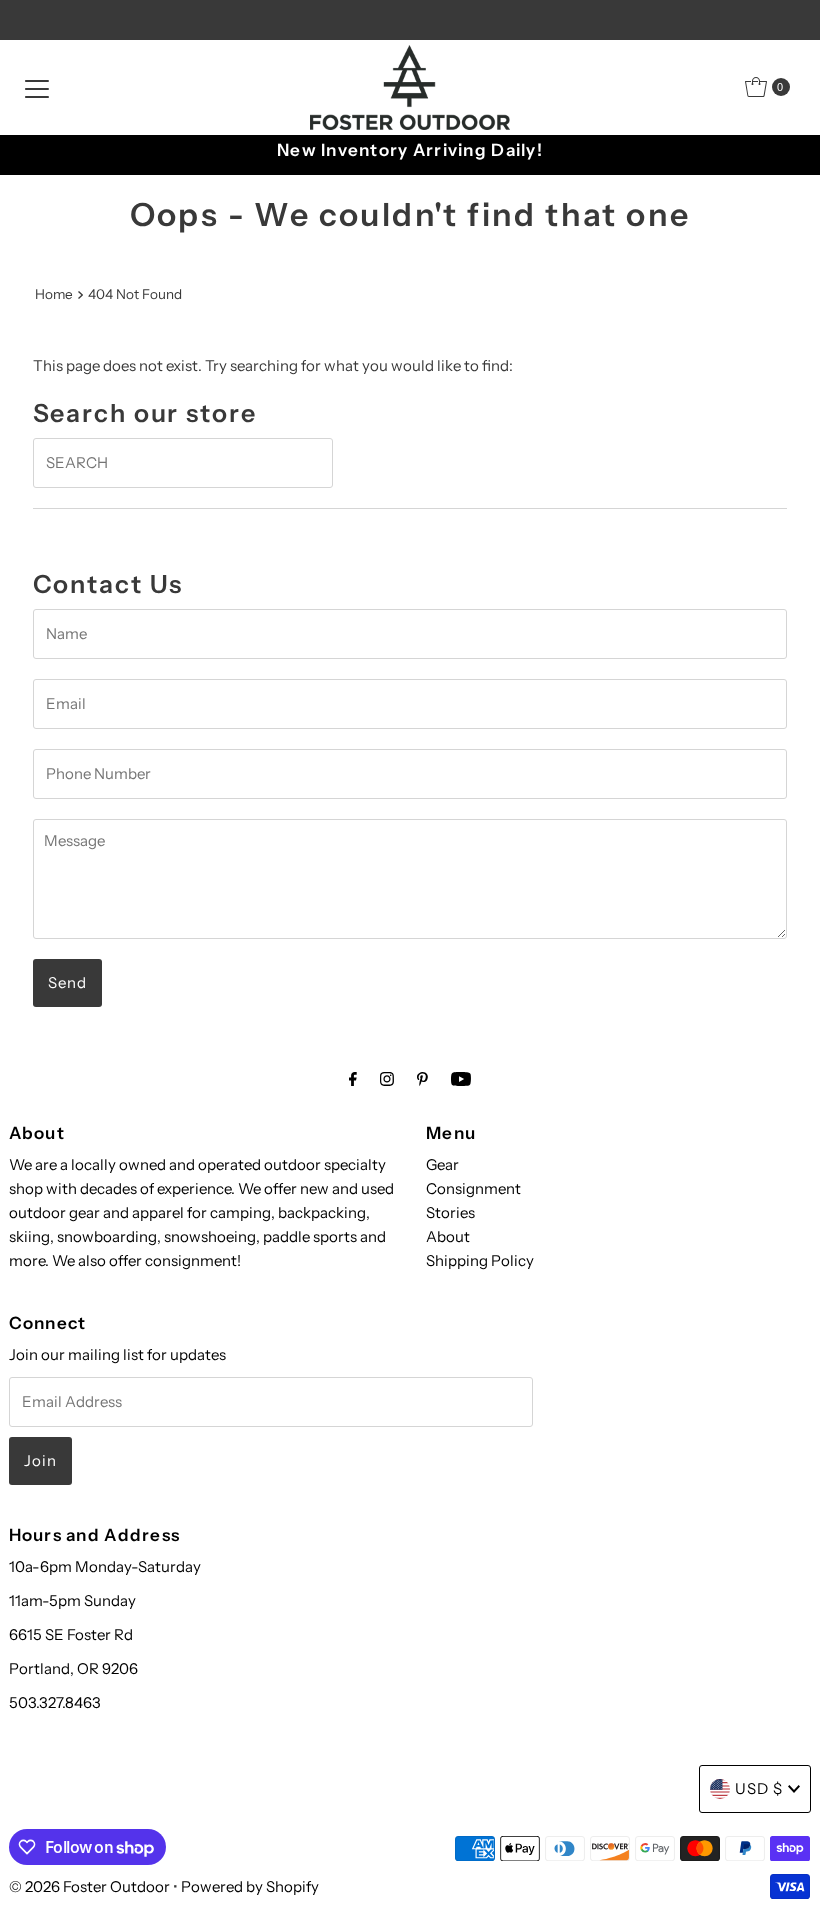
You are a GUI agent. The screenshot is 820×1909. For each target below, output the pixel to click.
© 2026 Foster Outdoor (89, 1886)
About (448, 1236)
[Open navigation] (37, 87)
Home (54, 294)
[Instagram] (387, 1079)
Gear (442, 1164)
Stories (450, 1212)
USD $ (759, 1788)
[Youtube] (461, 1079)
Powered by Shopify (250, 1886)
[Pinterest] (422, 1079)
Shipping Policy (480, 1260)
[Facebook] (353, 1079)
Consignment (473, 1188)
